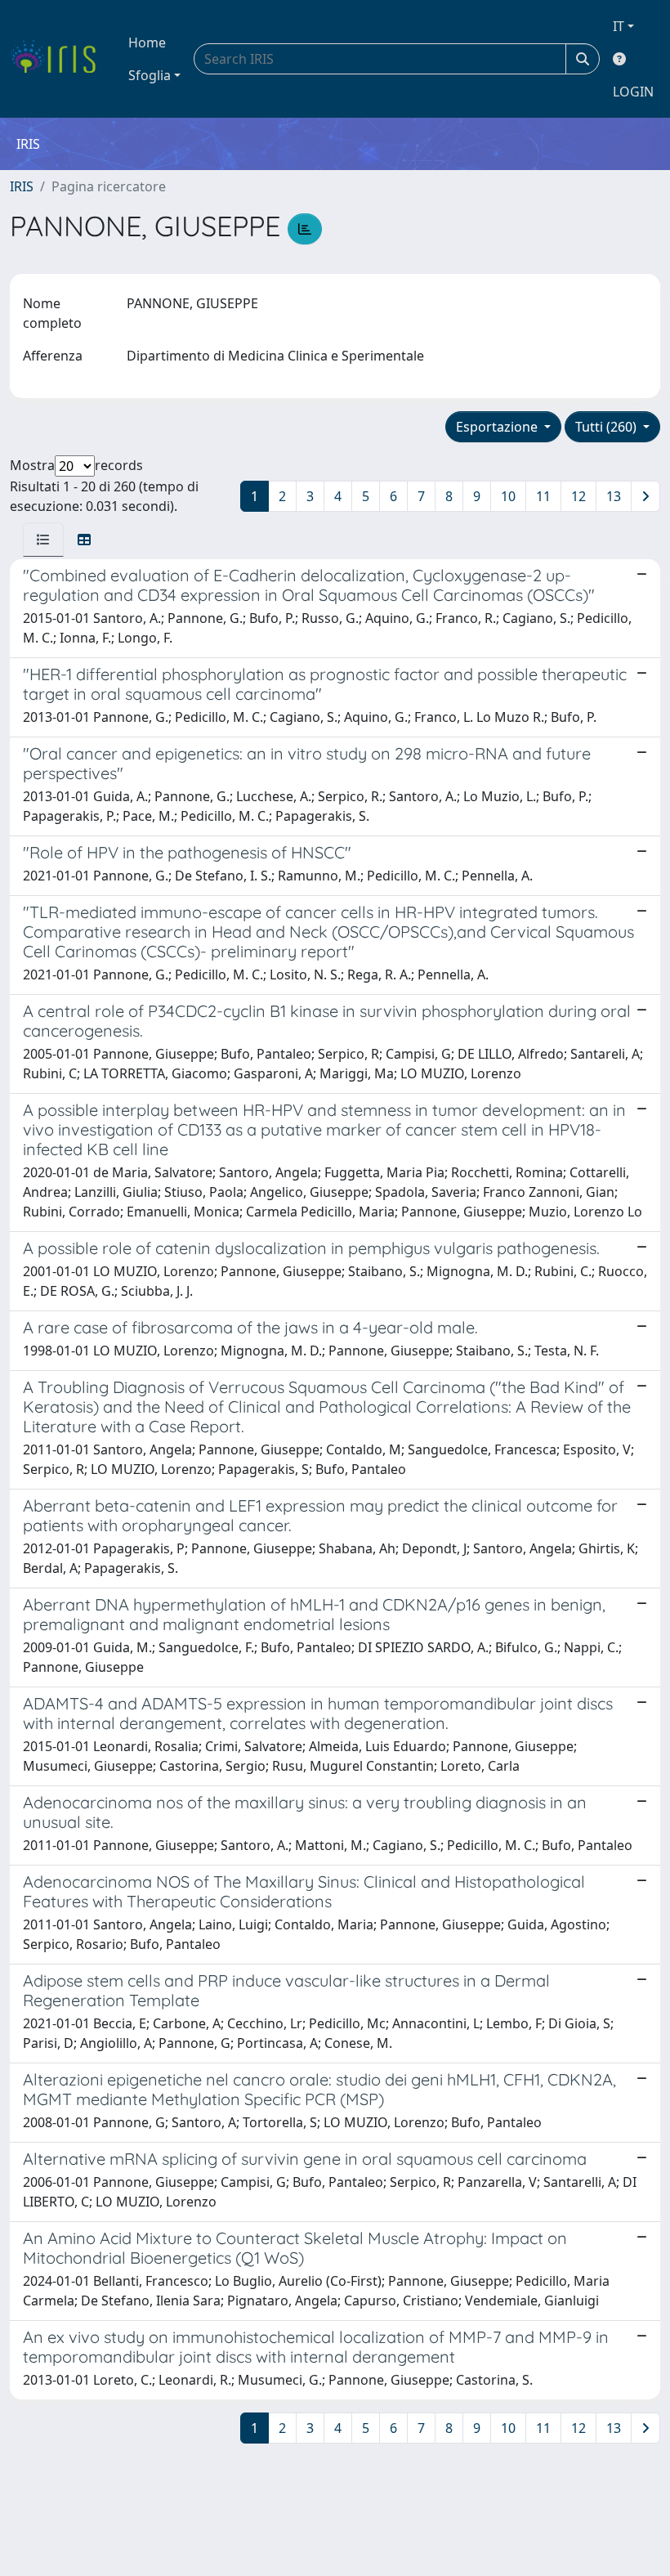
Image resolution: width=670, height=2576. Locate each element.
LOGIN (633, 92)
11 (543, 496)
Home (147, 43)
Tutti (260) (607, 427)
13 (614, 496)
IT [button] (619, 26)
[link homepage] (59, 59)
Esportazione (498, 427)
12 (578, 496)
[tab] (43, 540)
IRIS (22, 186)
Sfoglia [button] (150, 75)
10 (508, 496)
